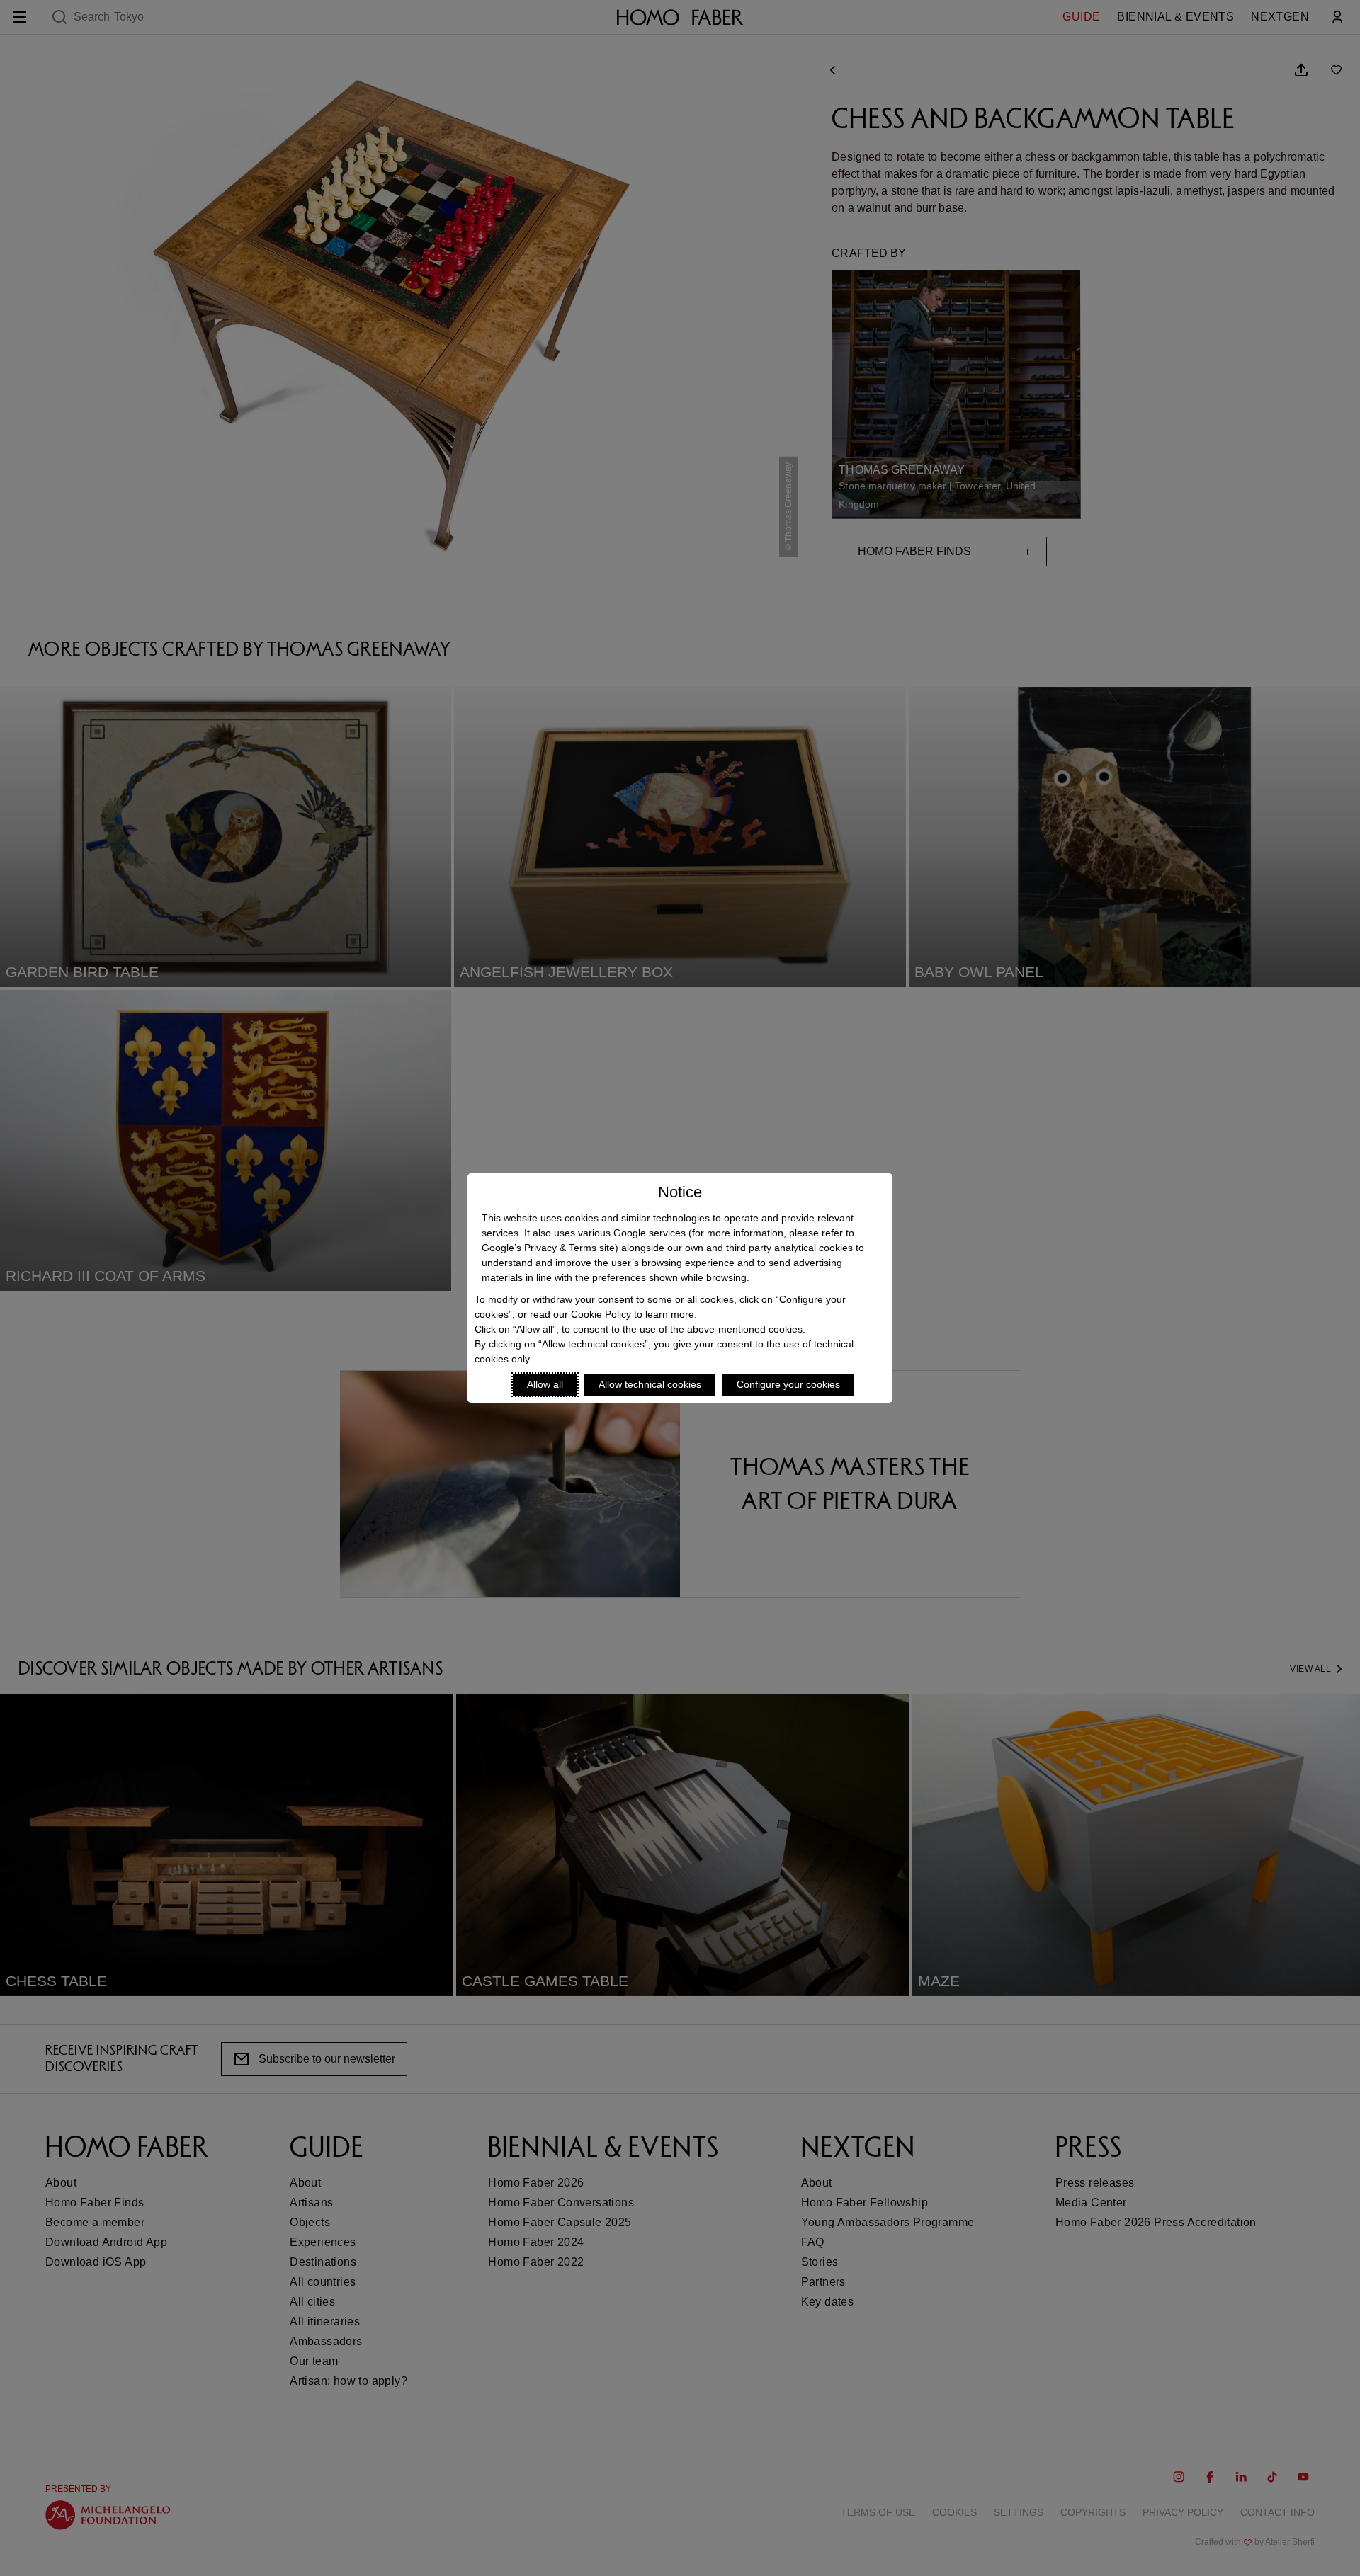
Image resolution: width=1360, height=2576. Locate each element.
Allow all (545, 1384)
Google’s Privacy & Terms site (548, 1248)
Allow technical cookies (650, 1384)
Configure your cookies (788, 1384)
